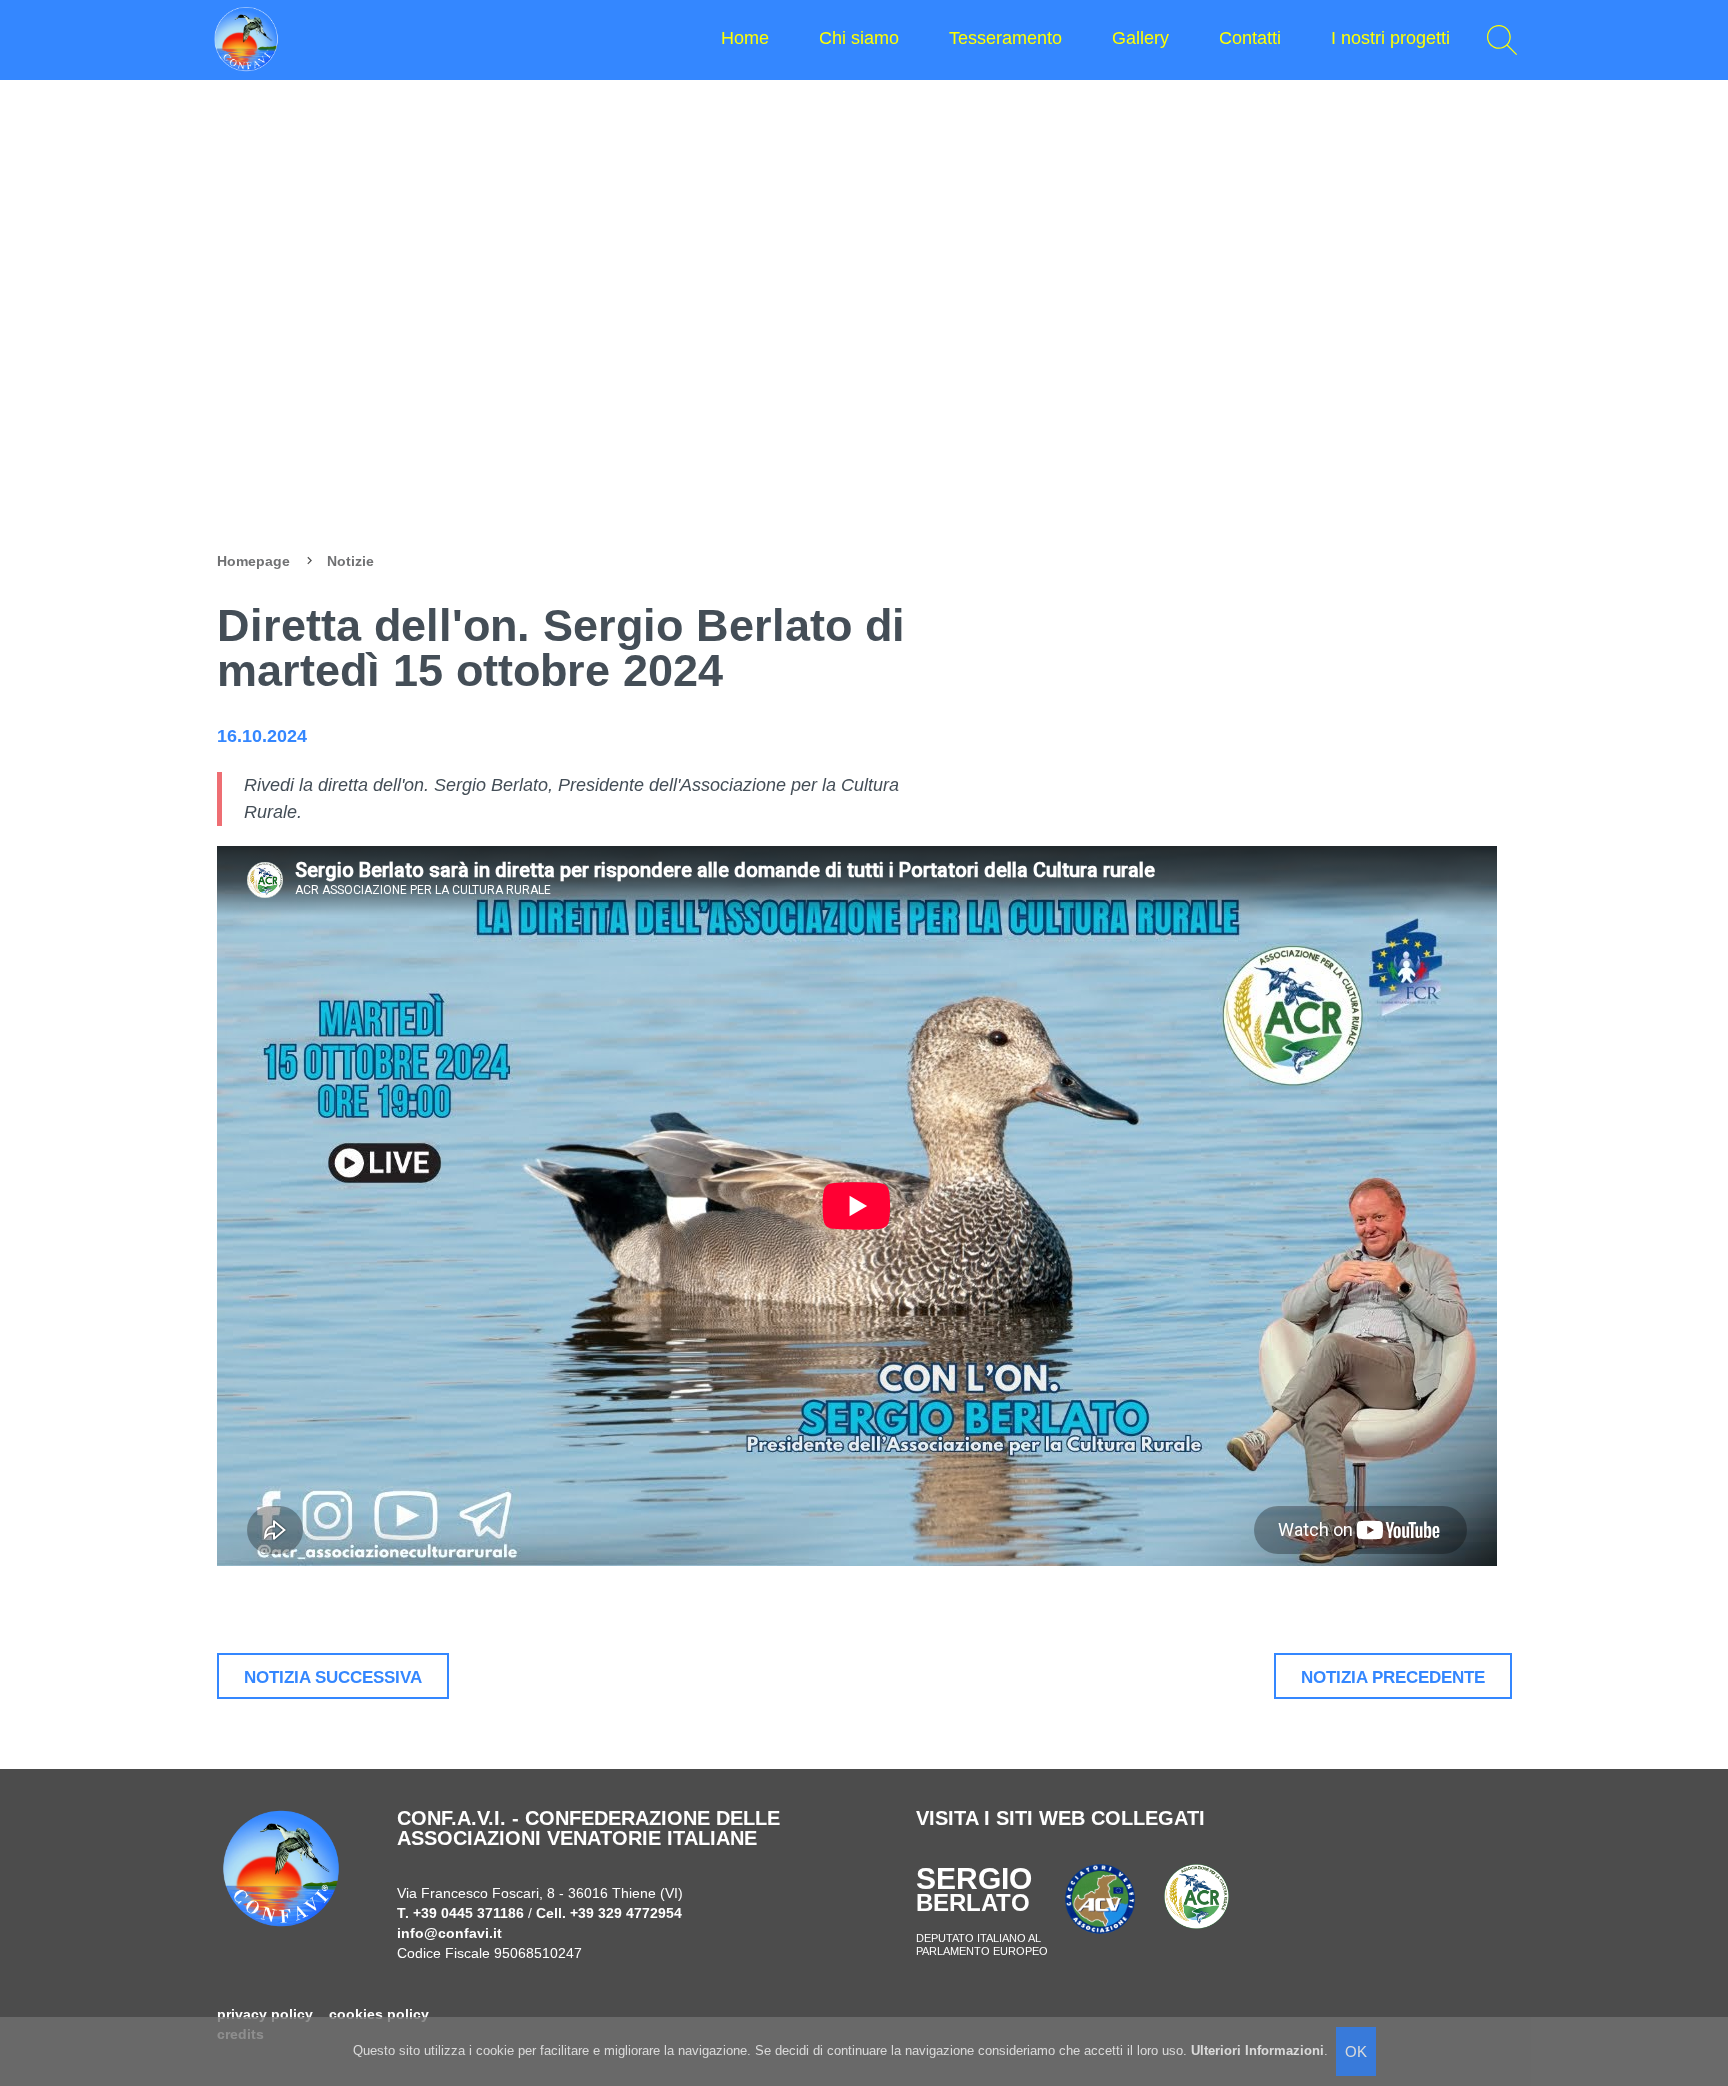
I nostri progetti (1390, 38)
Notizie (350, 561)
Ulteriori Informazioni (1257, 2050)
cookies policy (379, 2014)
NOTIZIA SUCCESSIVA (333, 1677)
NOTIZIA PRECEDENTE (1393, 1677)
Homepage (253, 561)
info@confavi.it (449, 1933)
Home (745, 38)
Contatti (1250, 38)
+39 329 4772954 (626, 1913)
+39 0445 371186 (468, 1913)
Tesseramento (1005, 38)
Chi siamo (859, 38)
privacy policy (265, 2014)
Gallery (1140, 38)
